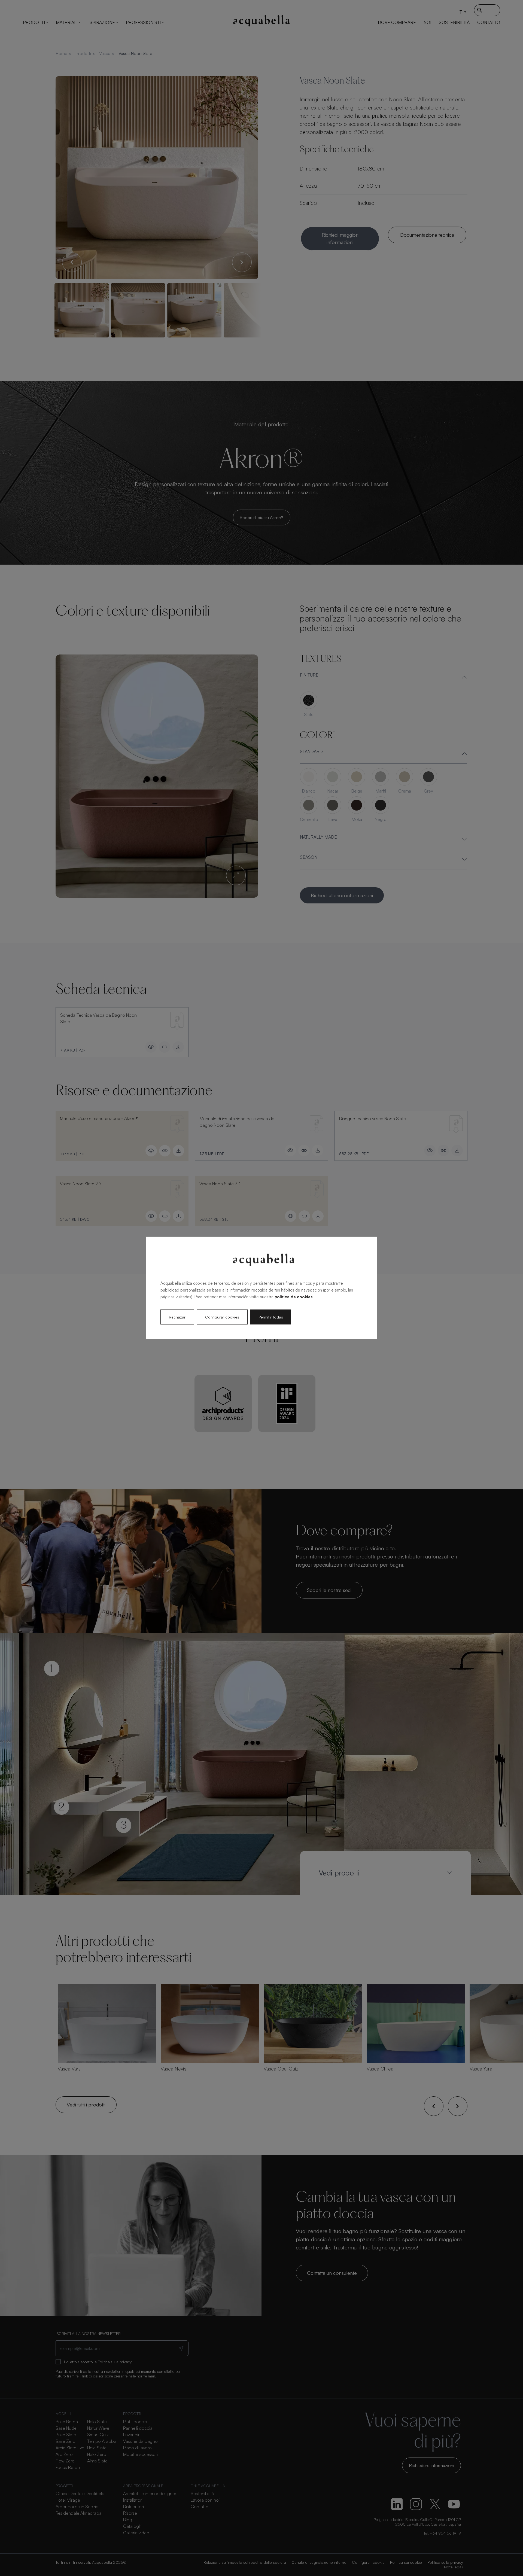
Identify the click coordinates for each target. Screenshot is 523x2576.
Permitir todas (271, 1317)
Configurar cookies (222, 1317)
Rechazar (177, 1317)
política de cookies (294, 1297)
